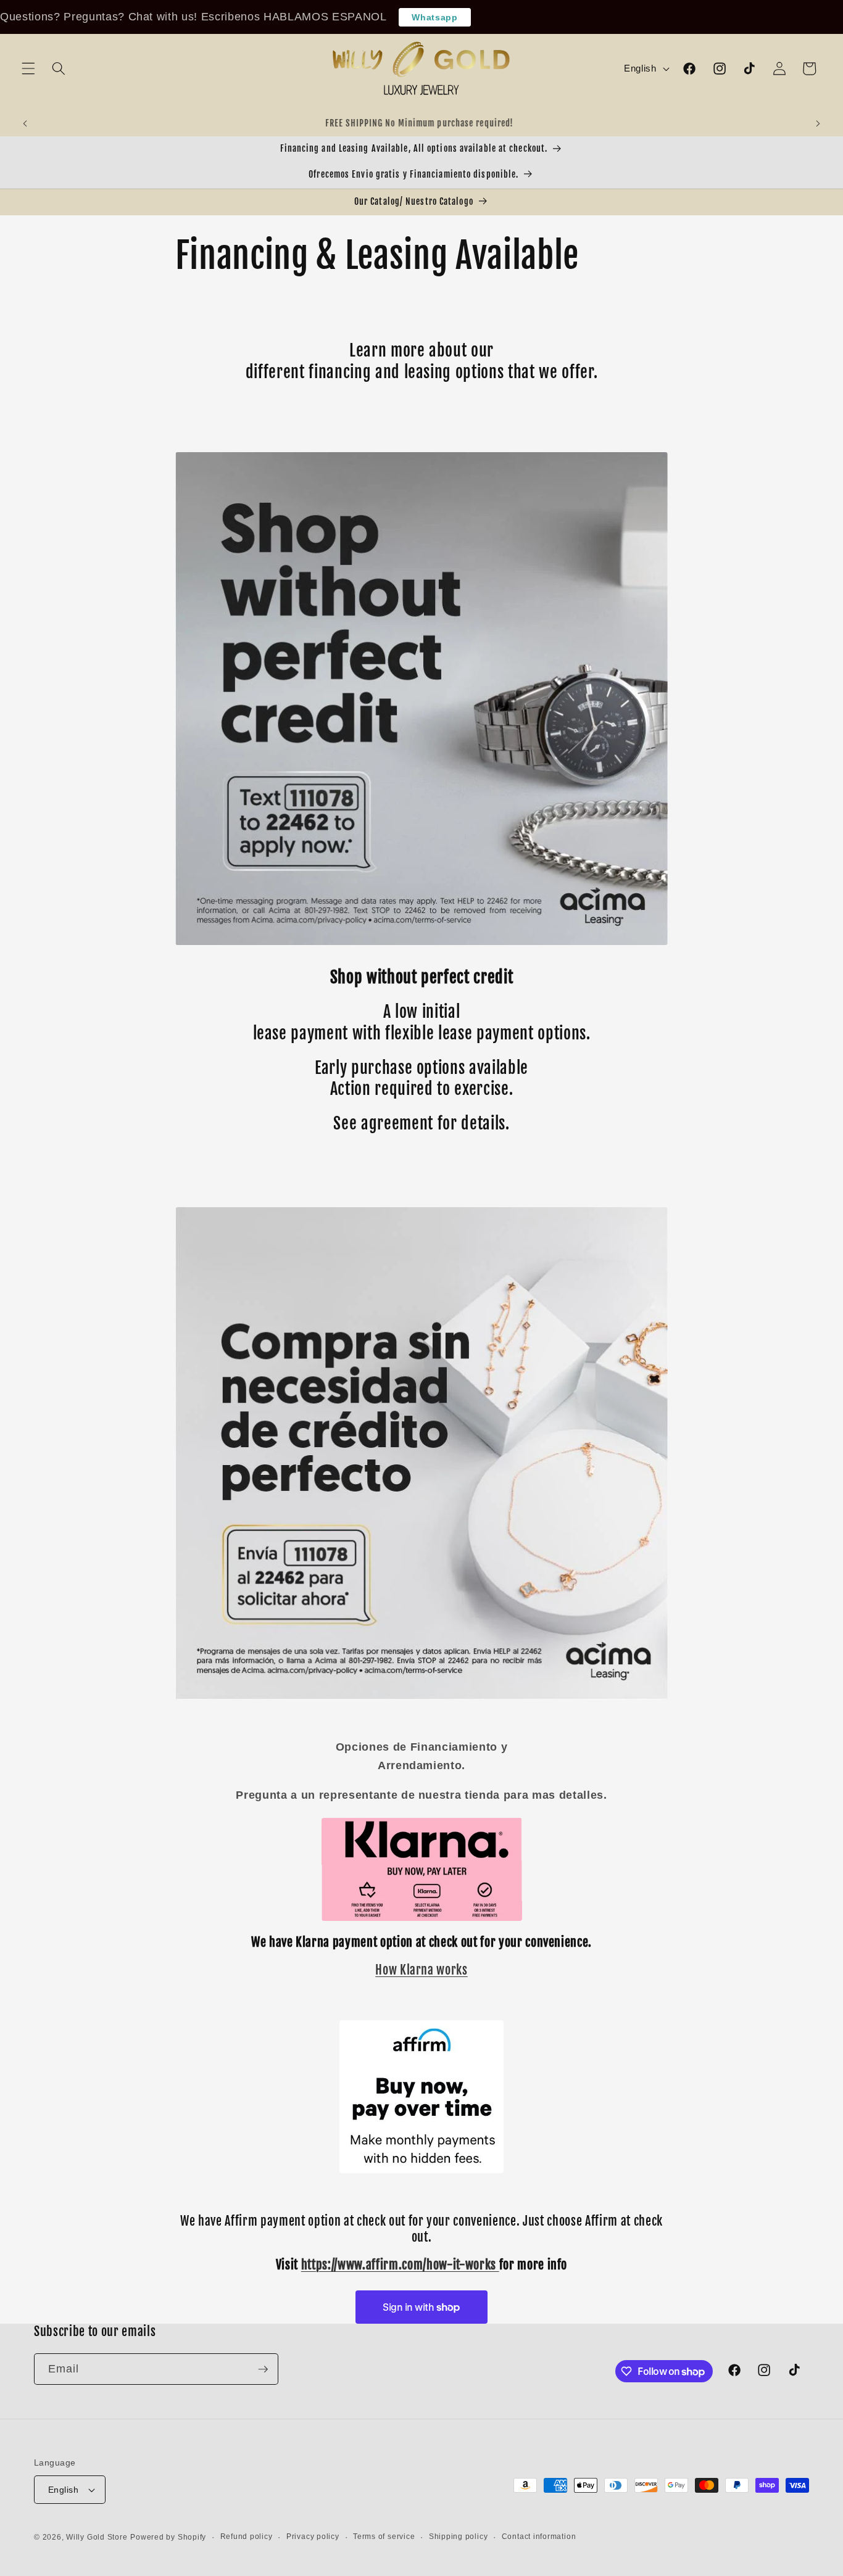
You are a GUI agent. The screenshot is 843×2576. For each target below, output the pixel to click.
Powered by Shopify (168, 2537)
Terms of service (384, 2537)
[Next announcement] (818, 124)
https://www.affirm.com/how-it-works (399, 2265)
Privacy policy (313, 2537)
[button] (28, 68)
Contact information (539, 2537)
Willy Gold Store (97, 2537)
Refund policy (247, 2537)
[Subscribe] (263, 2369)
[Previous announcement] (25, 124)
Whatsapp (434, 17)
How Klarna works (421, 1970)
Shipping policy (459, 2537)
